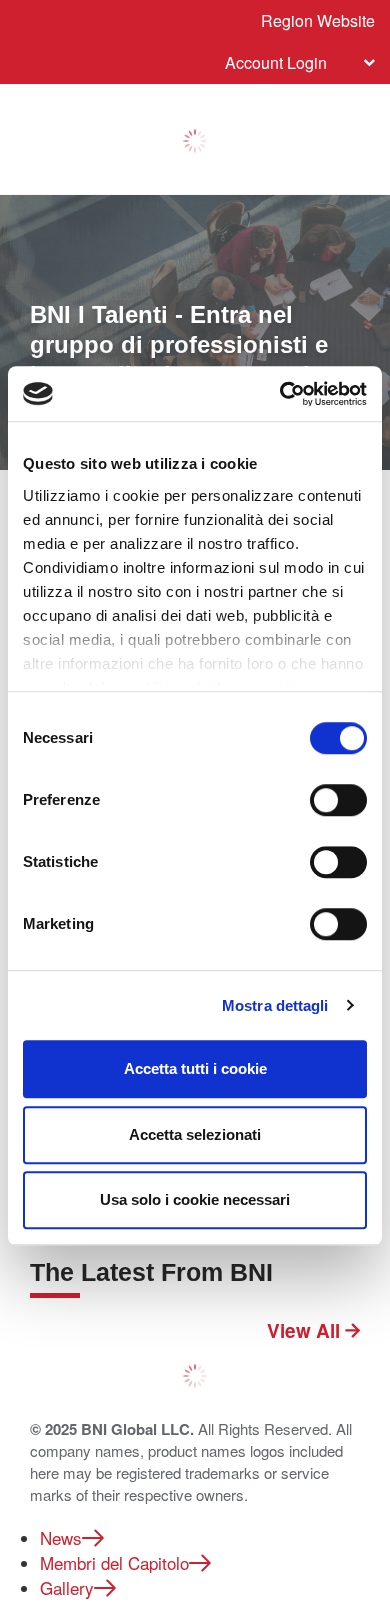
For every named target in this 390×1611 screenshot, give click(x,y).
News (61, 1537)
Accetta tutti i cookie (195, 1068)
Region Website (318, 20)
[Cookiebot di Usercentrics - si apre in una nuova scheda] (280, 394)
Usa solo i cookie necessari (195, 1199)
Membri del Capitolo (114, 1562)
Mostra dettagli (275, 1005)
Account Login (276, 62)
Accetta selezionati (195, 1134)
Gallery (67, 1587)
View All (306, 1331)
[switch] (338, 800)
